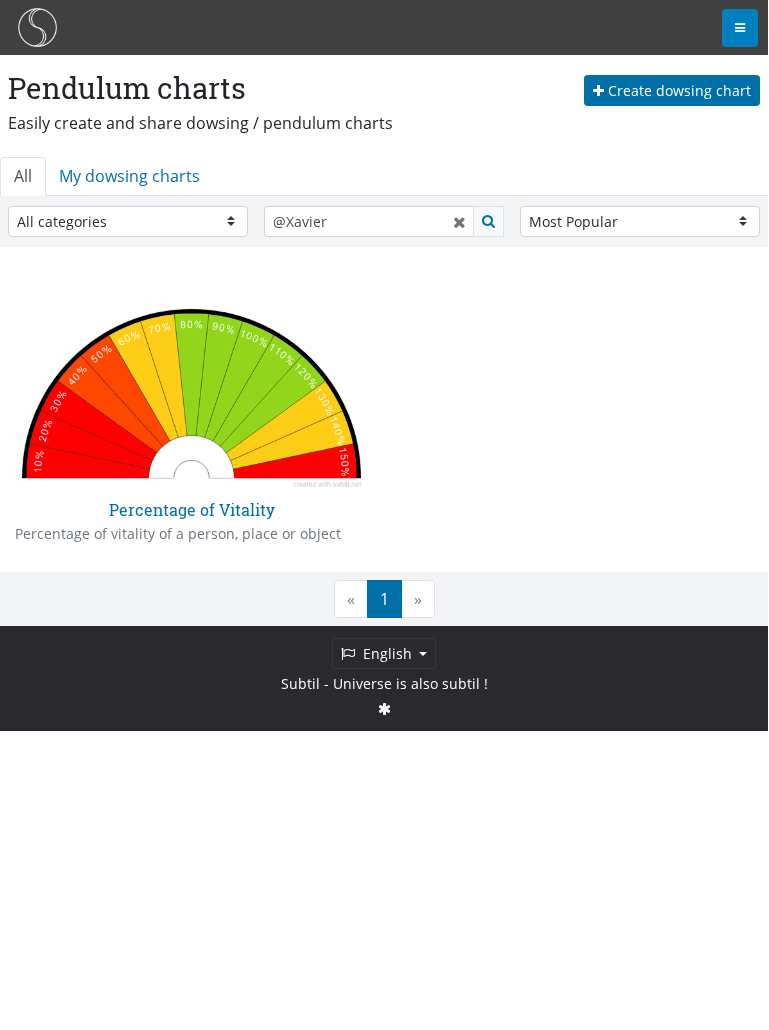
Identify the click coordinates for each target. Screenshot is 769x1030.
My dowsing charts (129, 176)
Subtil (300, 683)
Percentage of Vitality (192, 509)
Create (677, 90)
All (23, 176)
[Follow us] (384, 708)
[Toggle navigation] (740, 28)
